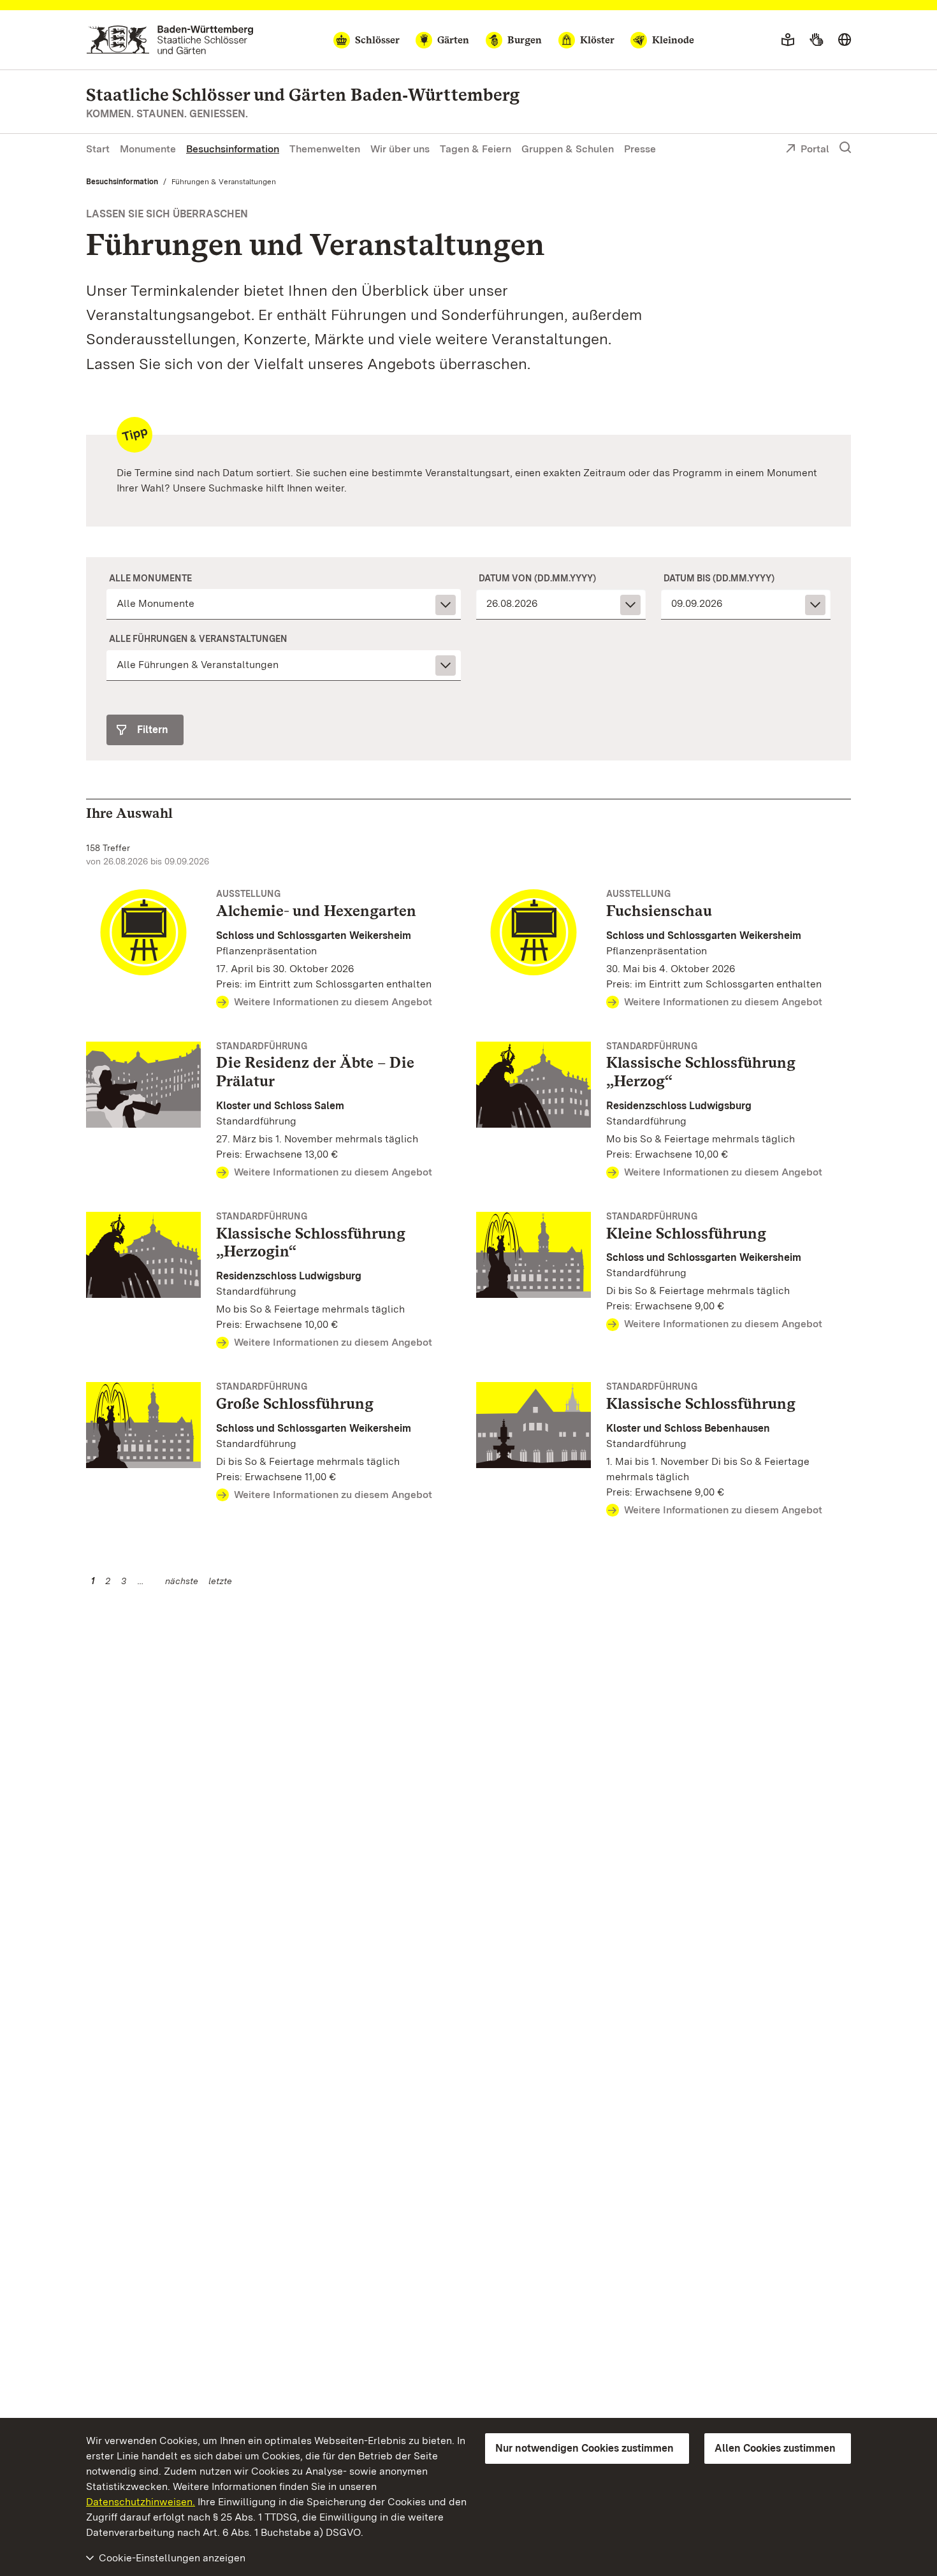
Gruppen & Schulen (568, 149)
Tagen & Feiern (476, 149)
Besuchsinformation (233, 149)
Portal (815, 149)
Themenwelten (325, 149)
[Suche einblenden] (845, 148)
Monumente (148, 149)
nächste (182, 1581)
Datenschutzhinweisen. (141, 2502)
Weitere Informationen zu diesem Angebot (333, 1002)
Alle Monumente (150, 578)
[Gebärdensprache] (816, 40)
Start (98, 149)
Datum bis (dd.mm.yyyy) (719, 578)
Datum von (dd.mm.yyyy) (537, 578)
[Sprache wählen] (845, 40)
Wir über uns (400, 149)
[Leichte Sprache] (788, 40)
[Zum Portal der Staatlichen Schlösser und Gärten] (170, 40)
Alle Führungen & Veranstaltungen (198, 639)
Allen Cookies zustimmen (775, 2448)
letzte (220, 1581)
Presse (640, 149)
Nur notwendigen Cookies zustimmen (585, 2448)
